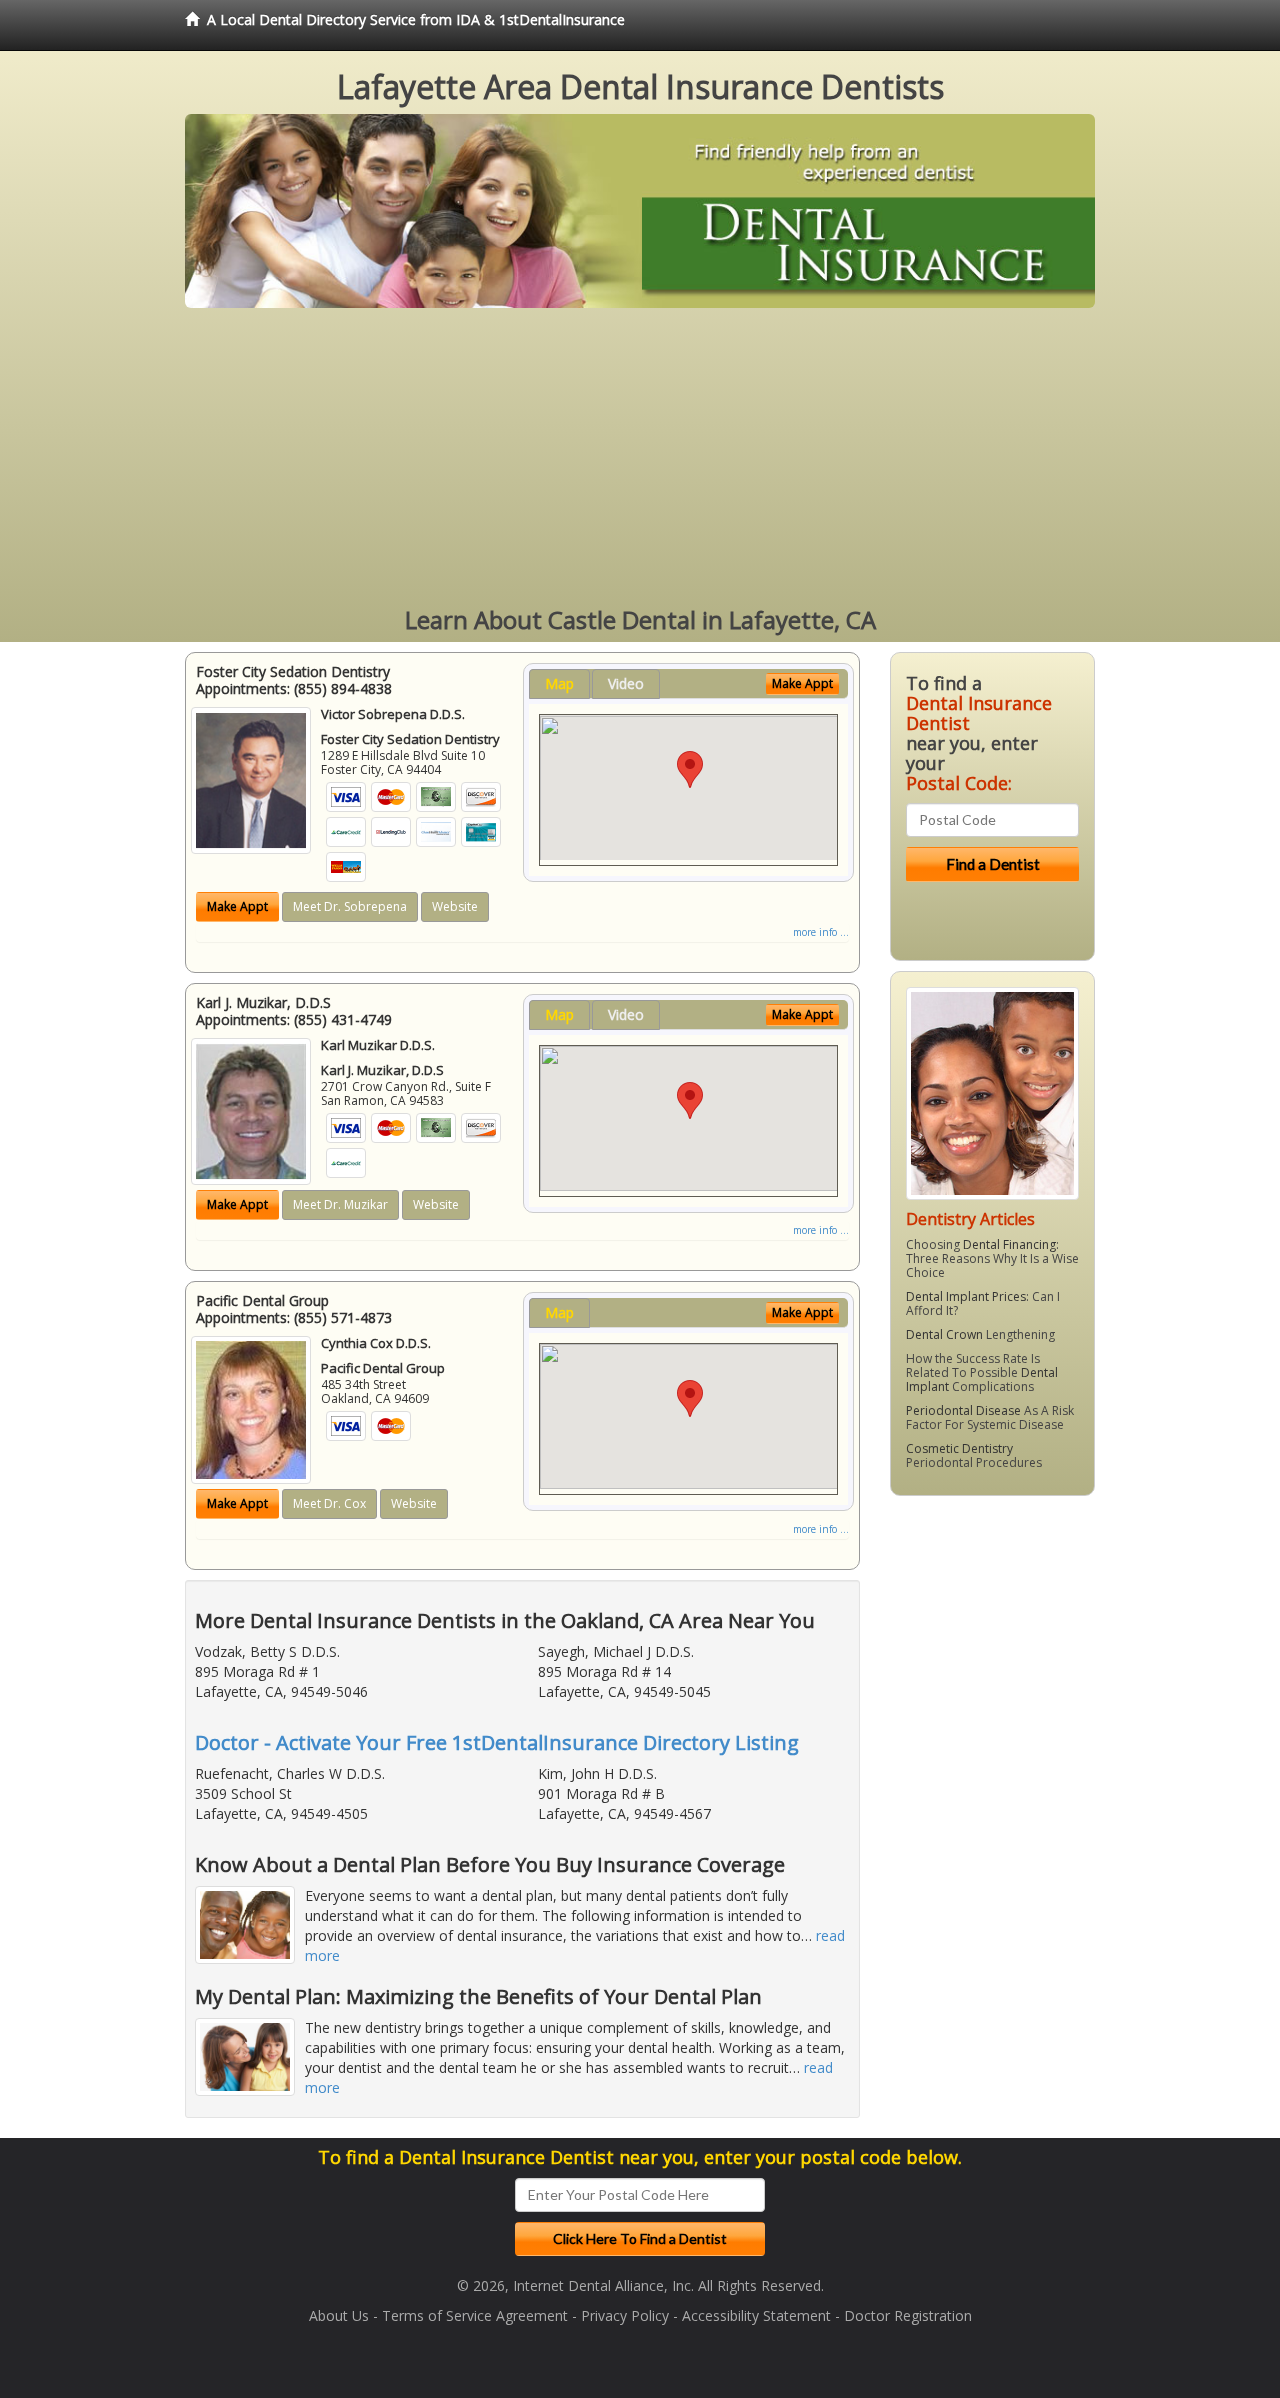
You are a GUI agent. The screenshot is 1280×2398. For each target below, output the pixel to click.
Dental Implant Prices (966, 1296)
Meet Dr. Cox (329, 1503)
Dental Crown (944, 1334)
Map (559, 683)
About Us (339, 2315)
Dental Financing (1009, 1244)
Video (626, 683)
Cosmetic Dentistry (959, 1448)
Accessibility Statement (756, 2315)
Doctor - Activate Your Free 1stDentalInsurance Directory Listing (497, 1742)
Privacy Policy (625, 2315)
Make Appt (237, 906)
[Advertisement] (640, 458)
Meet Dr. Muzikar (340, 1204)
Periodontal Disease (963, 1410)
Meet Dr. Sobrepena (350, 906)
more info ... (821, 932)
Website (455, 906)
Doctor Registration (908, 2315)
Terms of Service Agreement (475, 2315)
